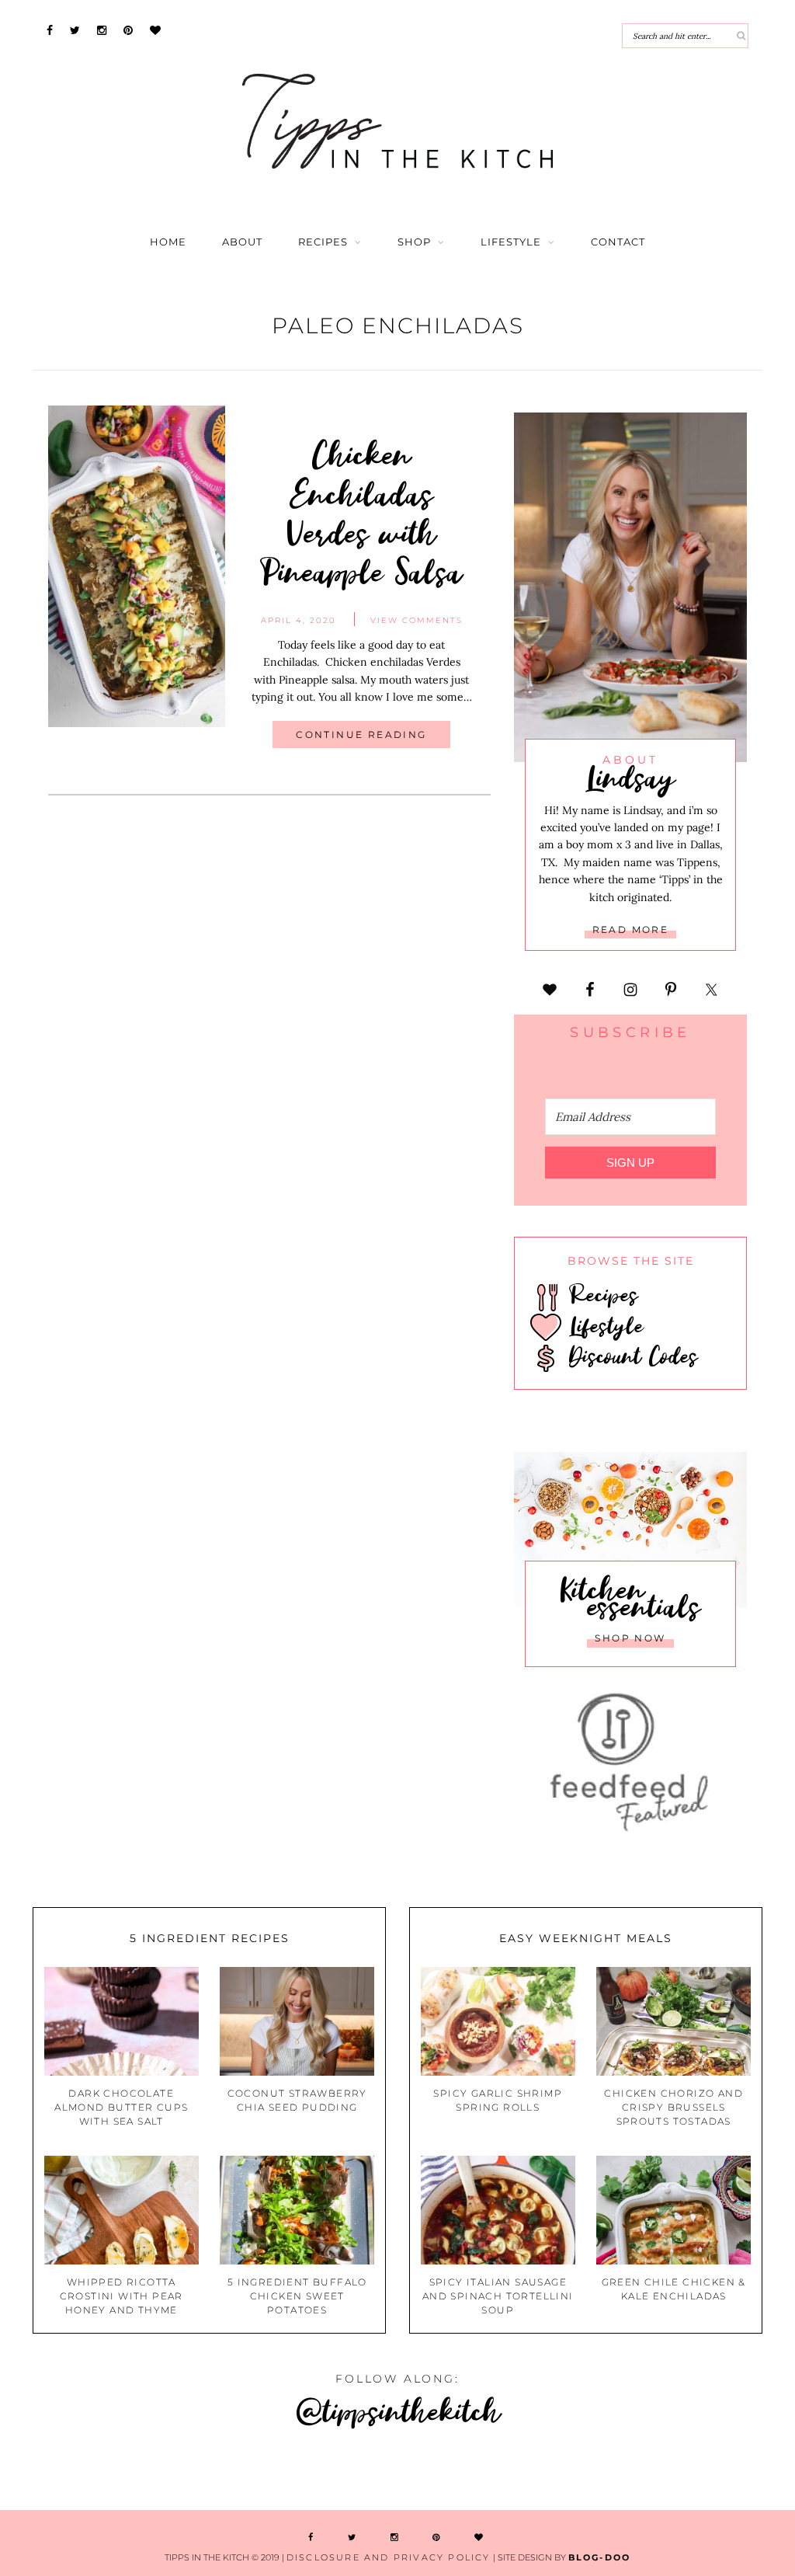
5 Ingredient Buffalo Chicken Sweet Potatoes (297, 2296)
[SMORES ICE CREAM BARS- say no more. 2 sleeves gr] (729, 2472)
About (242, 242)
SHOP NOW (630, 1638)
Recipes (323, 242)
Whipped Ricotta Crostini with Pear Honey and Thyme (122, 2296)
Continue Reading (361, 735)
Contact (618, 242)
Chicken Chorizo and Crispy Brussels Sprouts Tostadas (673, 2107)
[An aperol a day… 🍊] (464, 2472)
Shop (414, 242)
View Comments (417, 620)
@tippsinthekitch (398, 2410)
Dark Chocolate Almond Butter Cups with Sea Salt (121, 2107)
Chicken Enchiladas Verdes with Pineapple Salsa (361, 512)
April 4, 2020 (299, 620)
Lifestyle (511, 242)
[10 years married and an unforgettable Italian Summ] (199, 2472)
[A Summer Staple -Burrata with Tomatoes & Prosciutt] (66, 2472)
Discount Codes (630, 1356)
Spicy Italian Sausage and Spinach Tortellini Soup (498, 2296)
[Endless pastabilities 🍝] (331, 2472)
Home (168, 242)
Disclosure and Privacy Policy (389, 2557)
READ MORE (631, 929)
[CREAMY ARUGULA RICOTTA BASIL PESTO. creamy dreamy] (596, 2472)
